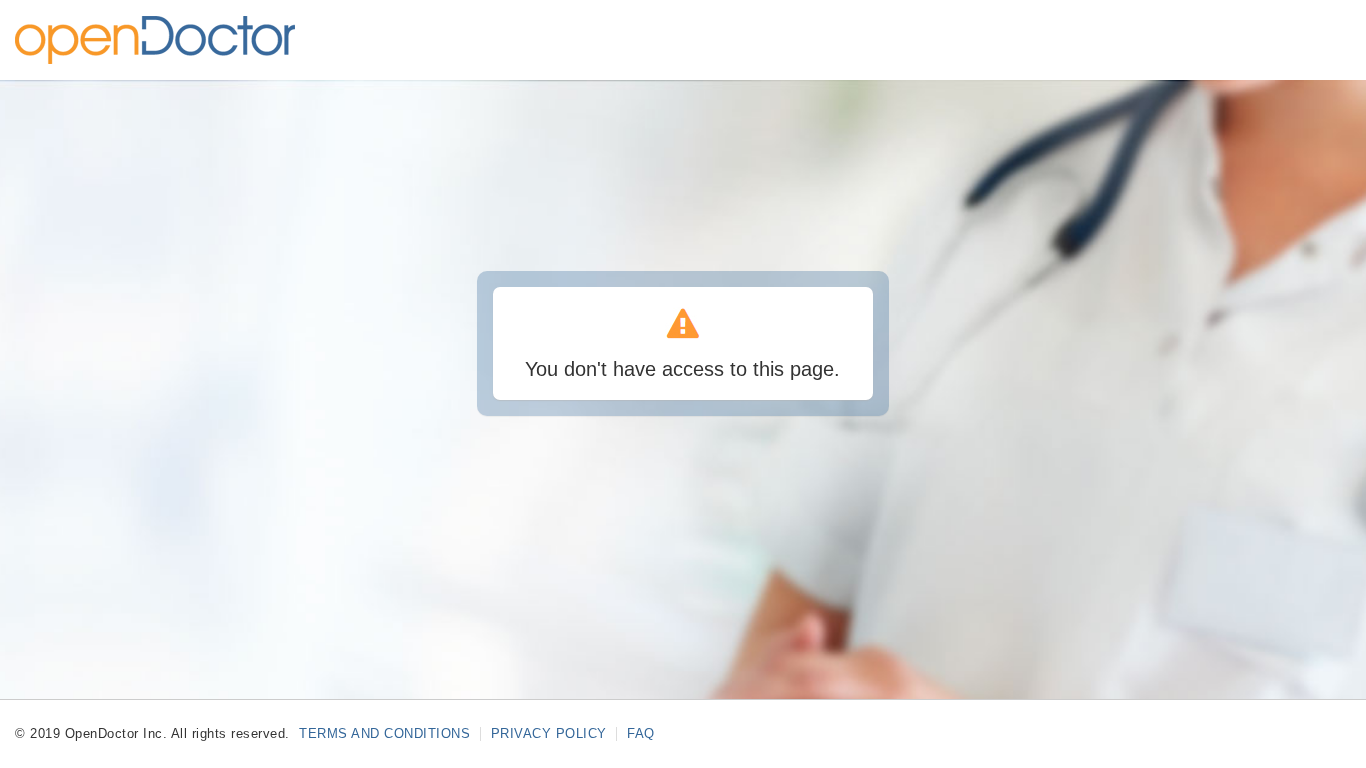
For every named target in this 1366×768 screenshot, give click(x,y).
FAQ (641, 734)
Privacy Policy (551, 734)
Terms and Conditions (387, 734)
